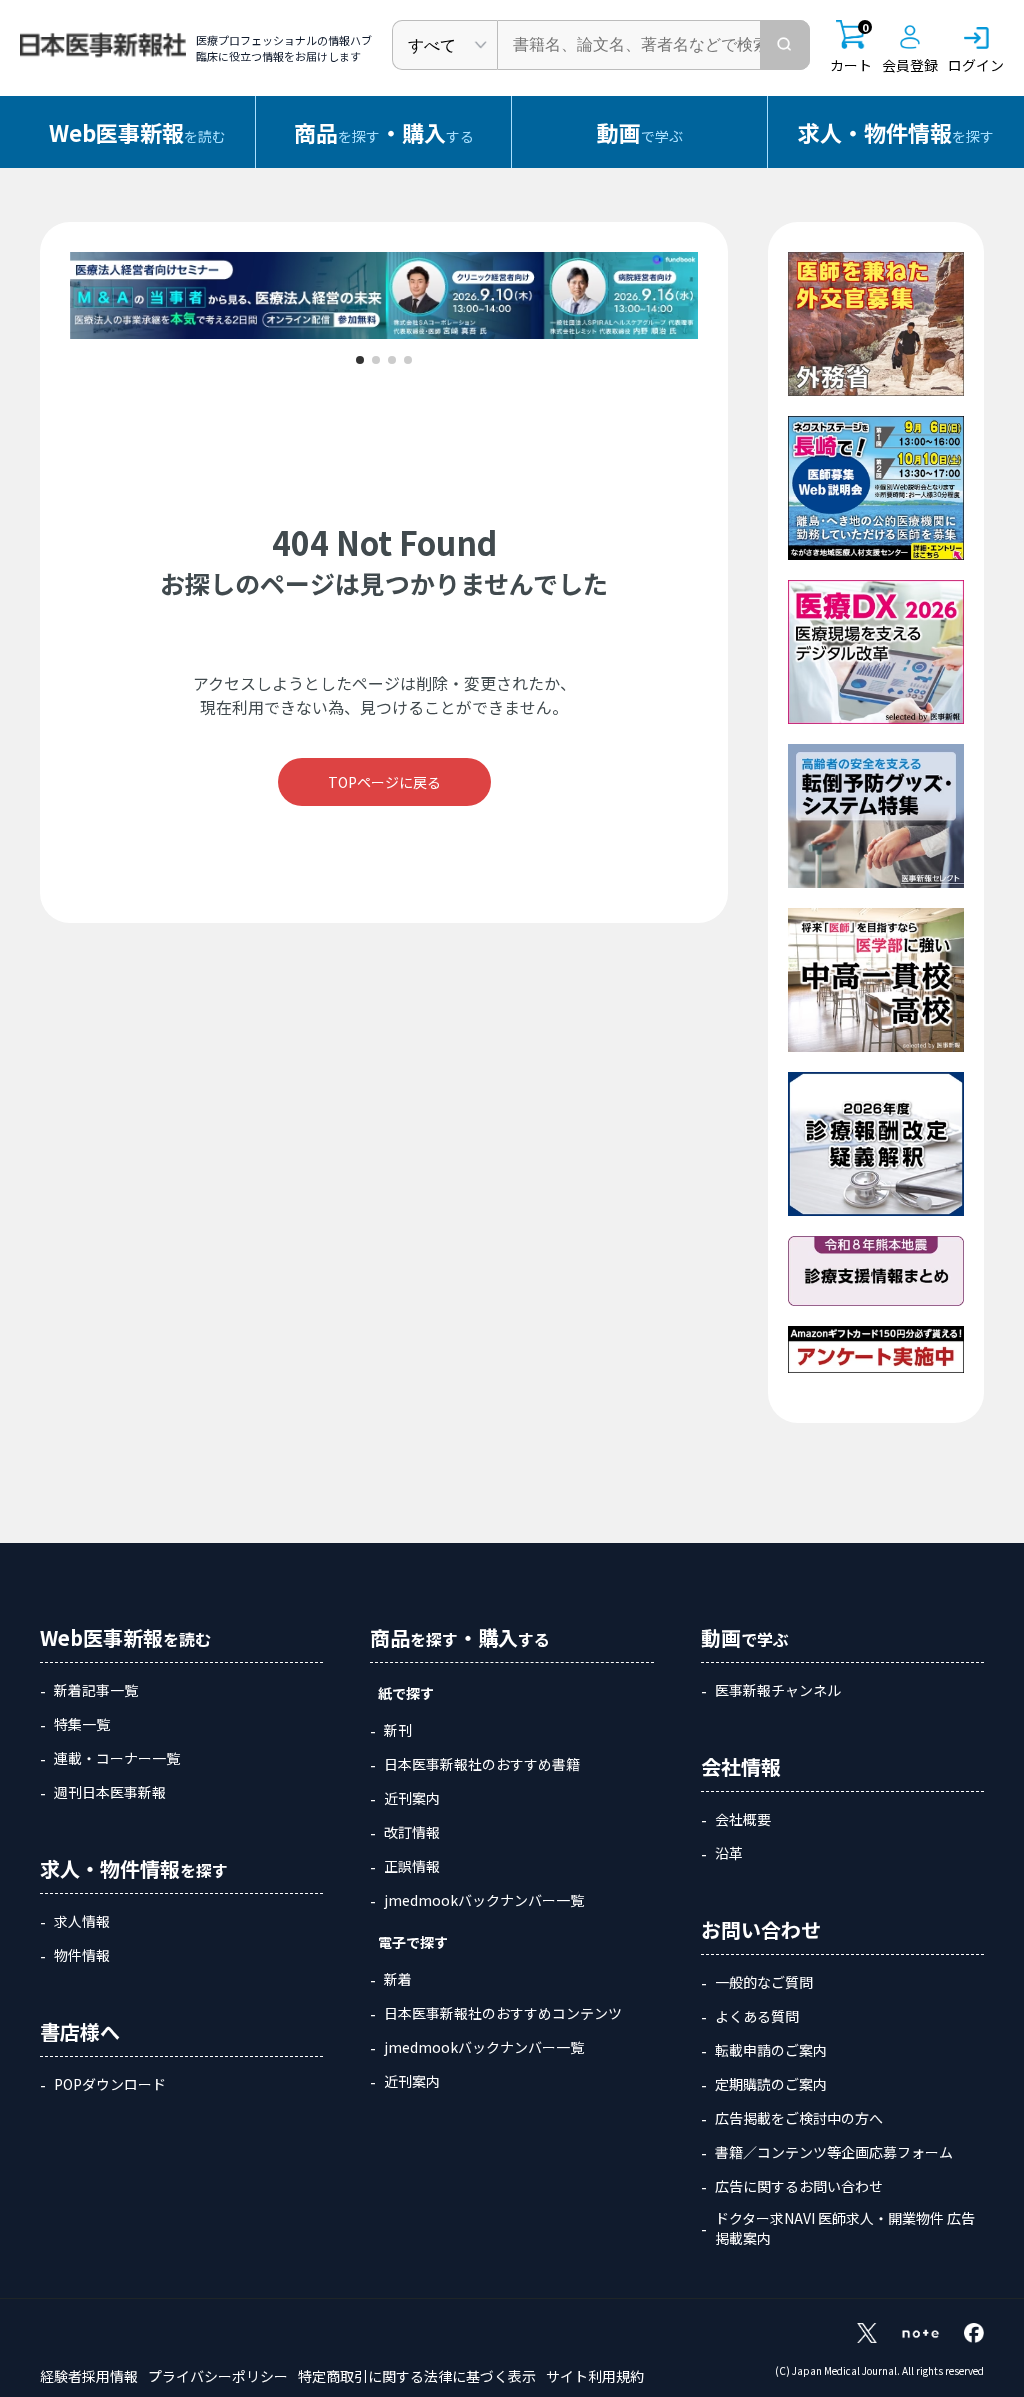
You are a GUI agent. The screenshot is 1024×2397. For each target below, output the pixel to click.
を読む (137, 132)
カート (851, 47)
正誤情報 (412, 1866)
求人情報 (82, 1921)
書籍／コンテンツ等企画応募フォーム (834, 2152)
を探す (896, 132)
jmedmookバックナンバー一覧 (484, 1900)
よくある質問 (757, 2016)
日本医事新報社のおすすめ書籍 (482, 1764)
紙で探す (406, 1693)
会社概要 (743, 1819)
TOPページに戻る (384, 782)
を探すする (384, 132)
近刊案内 (412, 1798)
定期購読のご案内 (771, 2084)
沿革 (729, 1853)
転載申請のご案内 (771, 2050)
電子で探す (413, 1942)
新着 (398, 1979)
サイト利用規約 (595, 2376)
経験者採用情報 (89, 2376)
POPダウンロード (110, 2084)
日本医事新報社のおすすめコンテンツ (503, 2013)
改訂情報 (412, 1832)
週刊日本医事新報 (110, 1792)
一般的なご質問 (764, 1982)
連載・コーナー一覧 (117, 1758)
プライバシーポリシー (218, 2376)
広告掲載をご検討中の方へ (799, 2118)
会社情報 (741, 1766)
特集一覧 (82, 1724)
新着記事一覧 (96, 1690)
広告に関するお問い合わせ (799, 2186)
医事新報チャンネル (778, 1690)
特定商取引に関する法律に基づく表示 (417, 2376)
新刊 (398, 1730)
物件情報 (82, 1955)
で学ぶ (640, 132)
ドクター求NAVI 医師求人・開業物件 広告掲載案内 (845, 2228)
